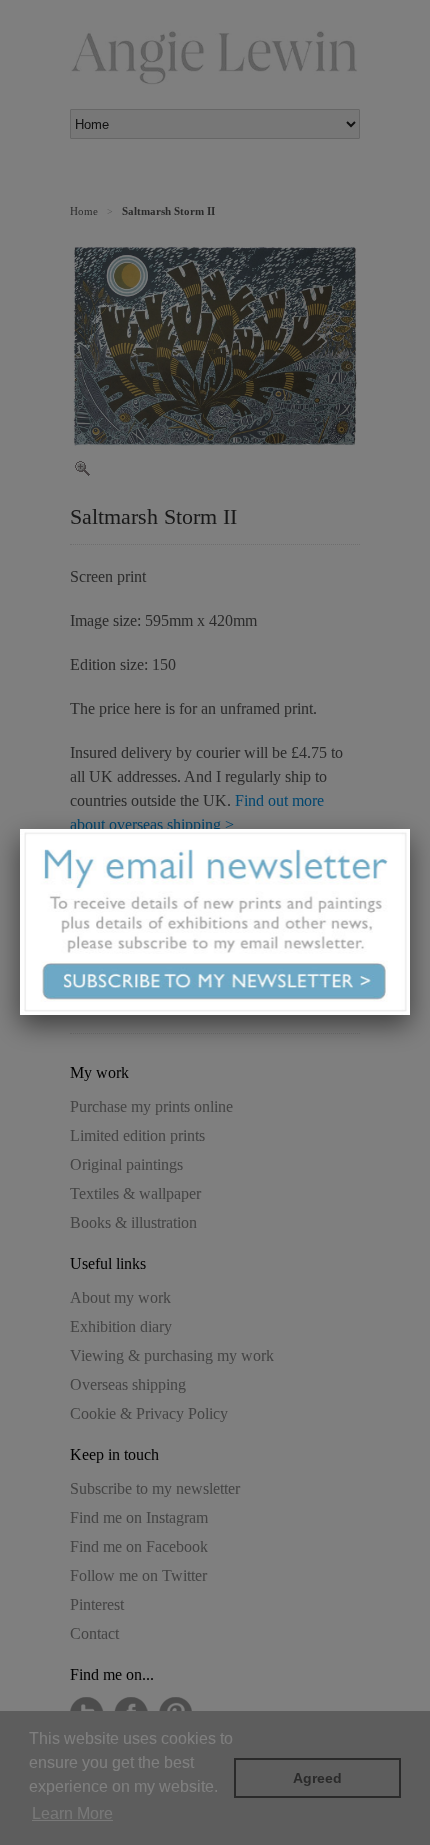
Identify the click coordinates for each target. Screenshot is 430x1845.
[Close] (410, 829)
